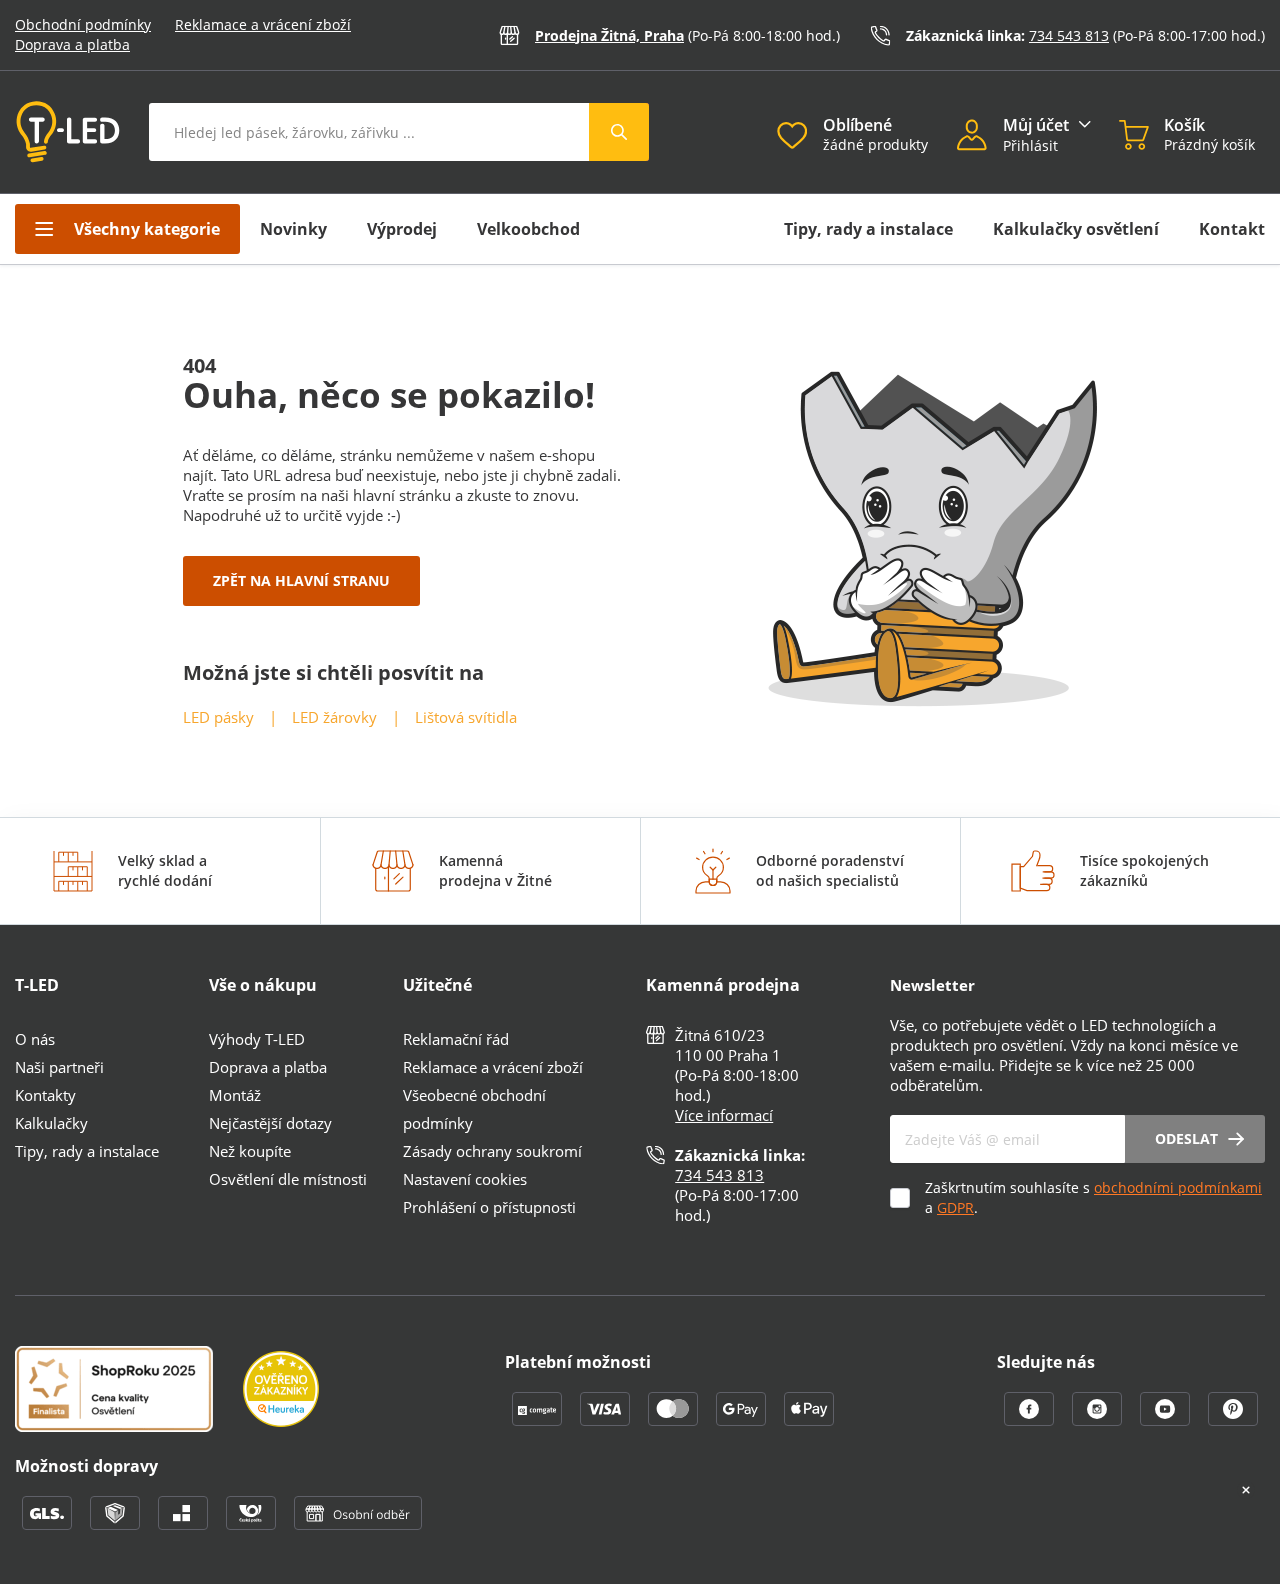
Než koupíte (250, 1151)
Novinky (293, 229)
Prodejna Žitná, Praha (609, 35)
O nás (35, 1039)
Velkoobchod (528, 229)
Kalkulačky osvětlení (1076, 229)
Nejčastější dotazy (270, 1123)
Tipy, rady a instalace (868, 229)
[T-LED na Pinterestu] (1233, 1420)
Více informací (724, 1115)
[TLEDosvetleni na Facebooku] (1031, 1420)
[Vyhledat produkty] (619, 132)
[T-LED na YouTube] (1167, 1420)
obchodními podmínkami (1178, 1187)
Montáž (235, 1095)
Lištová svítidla (466, 717)
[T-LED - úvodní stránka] (68, 132)
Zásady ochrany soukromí (492, 1151)
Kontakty (45, 1095)
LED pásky (218, 717)
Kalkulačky (51, 1123)
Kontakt (1232, 229)
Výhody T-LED (257, 1039)
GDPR (955, 1207)
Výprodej (402, 229)
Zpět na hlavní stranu (301, 580)
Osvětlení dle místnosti (288, 1179)
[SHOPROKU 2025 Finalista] (129, 1391)
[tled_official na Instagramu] (1099, 1420)
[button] (980, 137)
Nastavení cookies (465, 1179)
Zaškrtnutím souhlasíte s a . (1093, 1197)
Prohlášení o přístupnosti (489, 1207)
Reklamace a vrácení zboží (263, 24)
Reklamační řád (456, 1039)
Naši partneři (59, 1067)
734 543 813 (1069, 35)
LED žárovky (334, 717)
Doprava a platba (72, 44)
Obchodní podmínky (83, 24)
